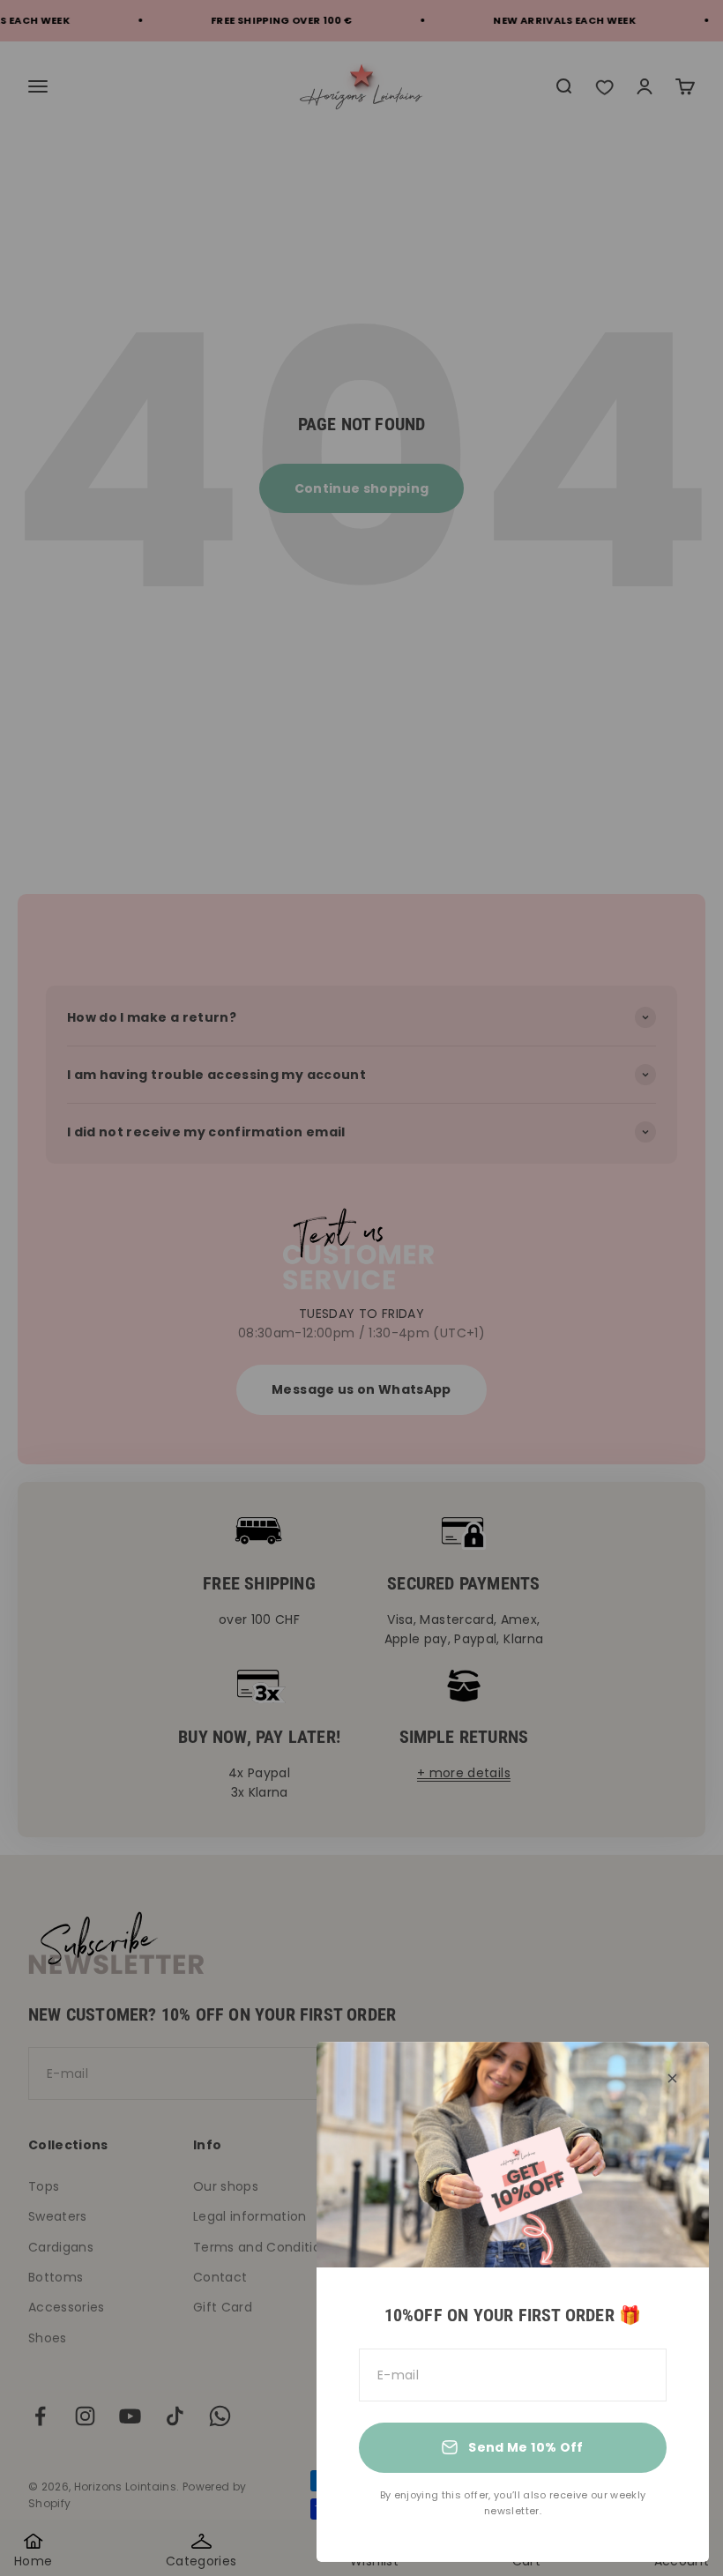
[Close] (672, 2078)
